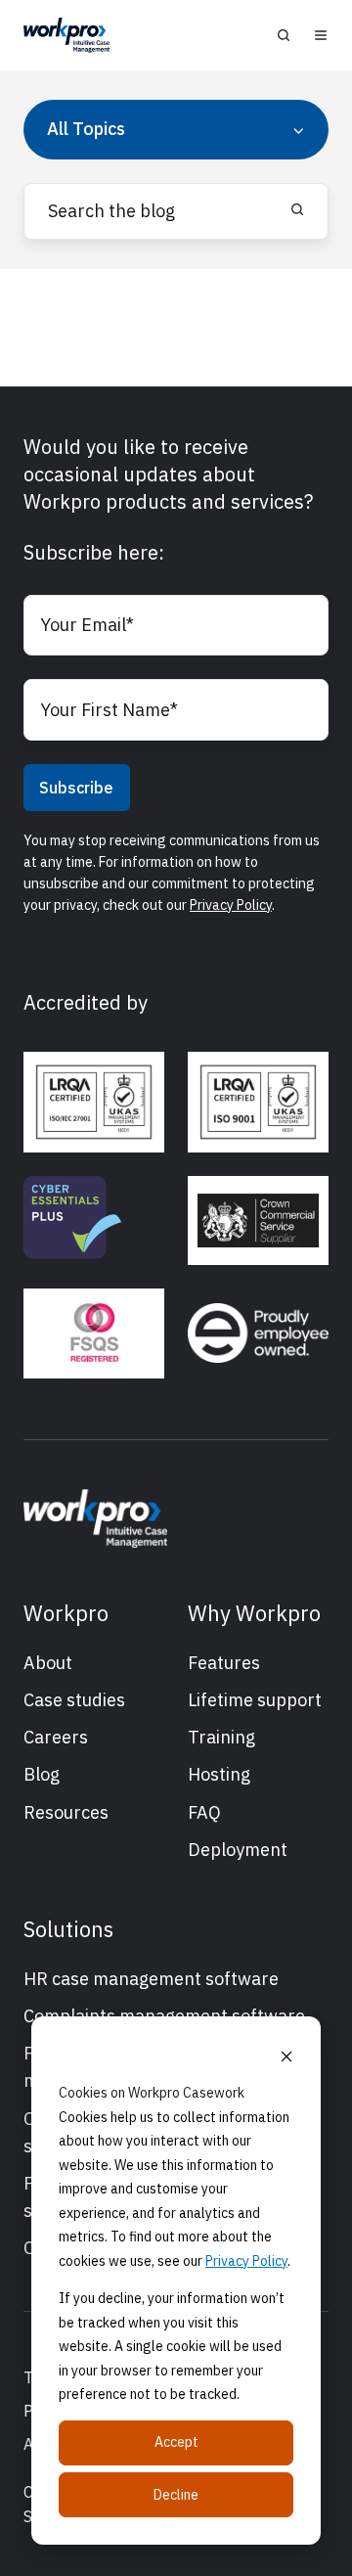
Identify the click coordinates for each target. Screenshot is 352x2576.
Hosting (219, 1774)
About (48, 1663)
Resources (66, 1812)
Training (221, 1737)
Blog (42, 1774)
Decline (176, 2495)
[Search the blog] (297, 209)
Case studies (74, 1700)
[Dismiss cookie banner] (286, 2056)
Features (224, 1663)
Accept (176, 2442)
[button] (284, 35)
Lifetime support (255, 1700)
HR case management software (151, 1979)
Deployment (238, 1850)
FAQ (204, 1812)
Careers (56, 1737)
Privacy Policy (246, 2261)
